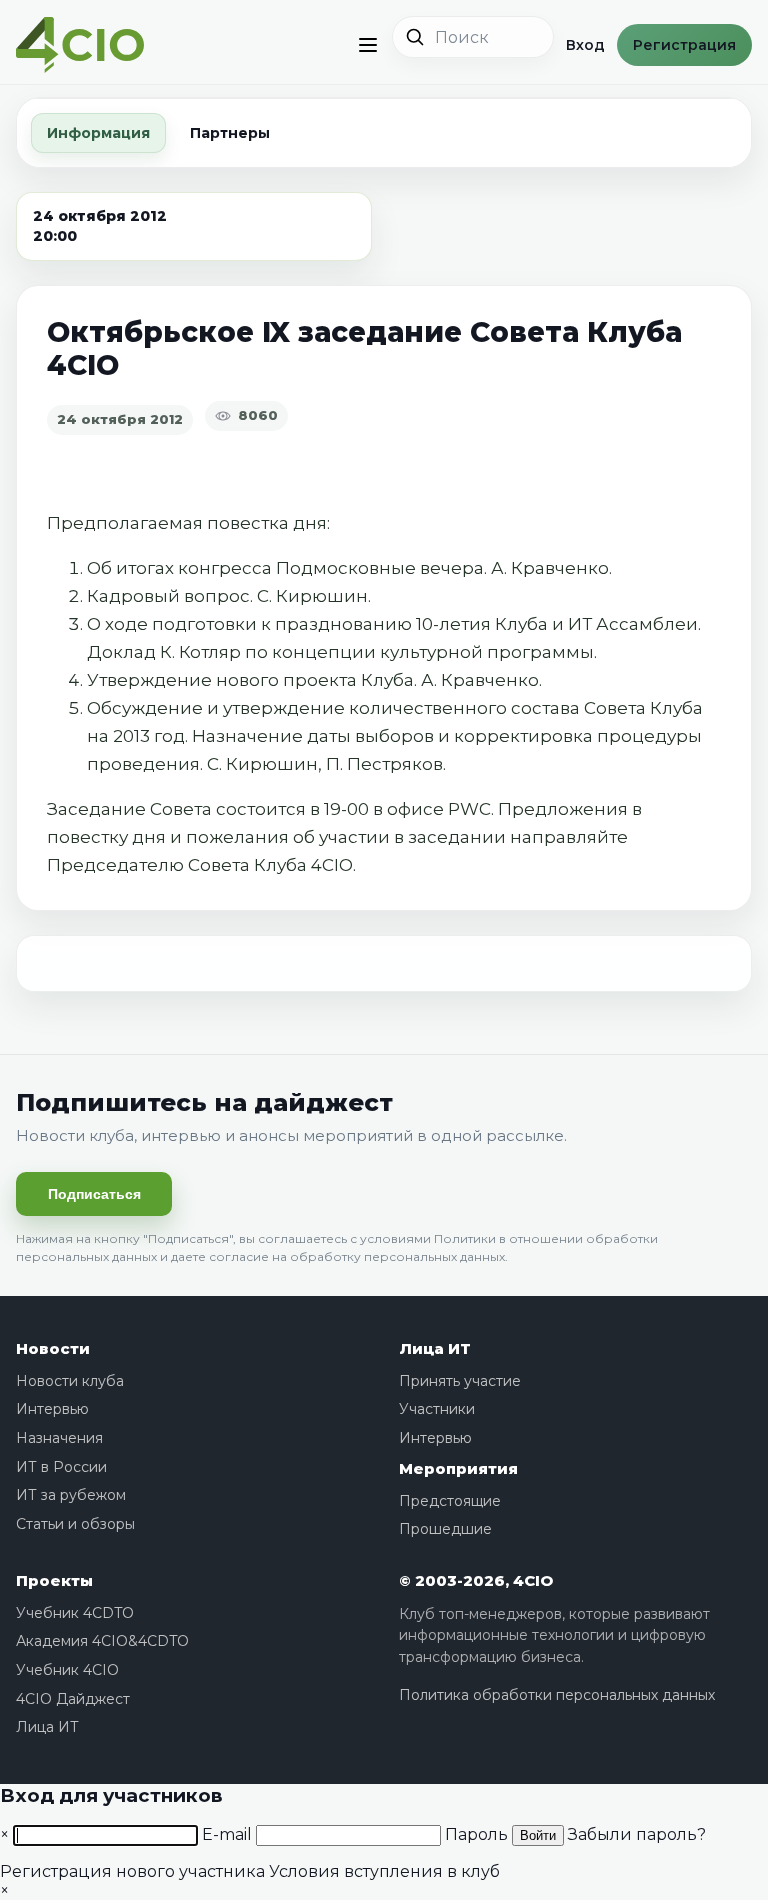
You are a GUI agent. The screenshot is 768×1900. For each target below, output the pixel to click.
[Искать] (415, 37)
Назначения (59, 1438)
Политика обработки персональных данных (557, 1695)
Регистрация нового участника (132, 1871)
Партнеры (230, 133)
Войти (538, 1835)
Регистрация (684, 45)
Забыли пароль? (637, 1834)
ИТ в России (61, 1467)
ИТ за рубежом (71, 1495)
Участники (437, 1409)
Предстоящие (450, 1501)
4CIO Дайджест (73, 1699)
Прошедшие (445, 1529)
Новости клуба (70, 1381)
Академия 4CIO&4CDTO (102, 1641)
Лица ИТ (435, 1348)
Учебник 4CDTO (75, 1613)
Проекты (54, 1580)
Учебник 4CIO (67, 1670)
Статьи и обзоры (75, 1524)
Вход (585, 45)
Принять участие (460, 1381)
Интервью (52, 1409)
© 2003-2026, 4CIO (476, 1580)
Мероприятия (458, 1468)
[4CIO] (80, 45)
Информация (98, 133)
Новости (53, 1348)
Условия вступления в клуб (384, 1871)
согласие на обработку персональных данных (357, 1256)
